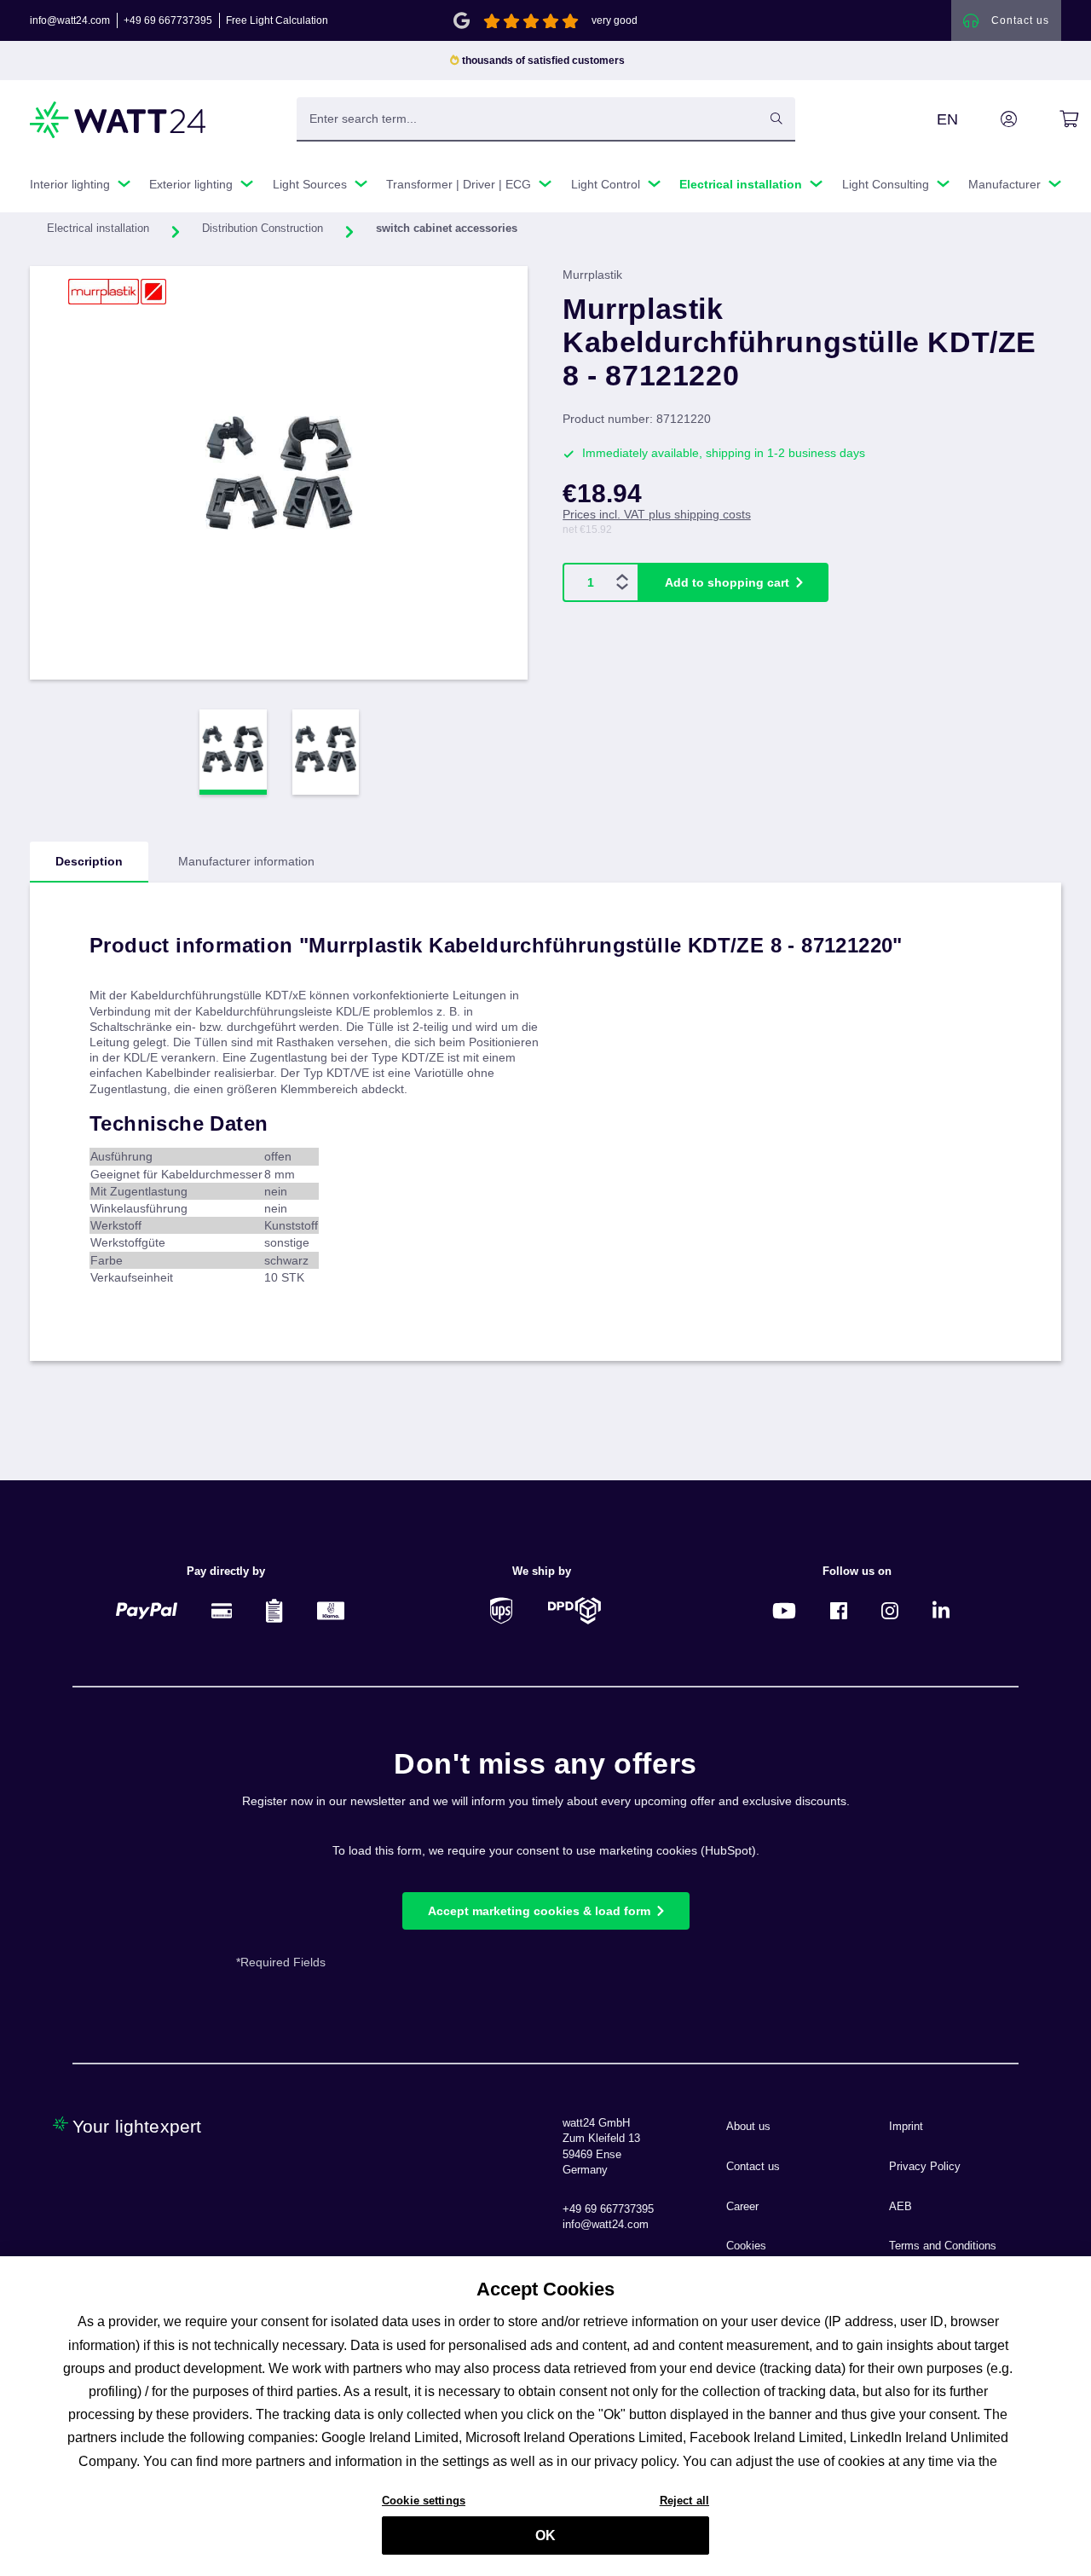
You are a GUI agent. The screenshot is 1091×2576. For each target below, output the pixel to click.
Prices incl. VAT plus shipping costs (657, 514)
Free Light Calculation (277, 20)
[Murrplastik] (117, 292)
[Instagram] (890, 1610)
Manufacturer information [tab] (246, 861)
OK (545, 2535)
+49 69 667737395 (168, 20)
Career (742, 2207)
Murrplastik (592, 275)
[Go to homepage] (118, 120)
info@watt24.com (70, 20)
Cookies (746, 2246)
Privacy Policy (925, 2167)
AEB (901, 2207)
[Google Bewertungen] (462, 19)
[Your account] (990, 119)
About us (748, 2127)
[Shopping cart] (1050, 119)
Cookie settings (424, 2501)
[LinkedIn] (941, 1610)
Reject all (684, 2501)
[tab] (89, 862)
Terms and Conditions (943, 2246)
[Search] (776, 119)
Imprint (906, 2127)
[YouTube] (784, 1610)
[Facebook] (839, 1610)
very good (615, 20)
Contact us (753, 2167)
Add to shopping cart (727, 582)
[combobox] (528, 119)
